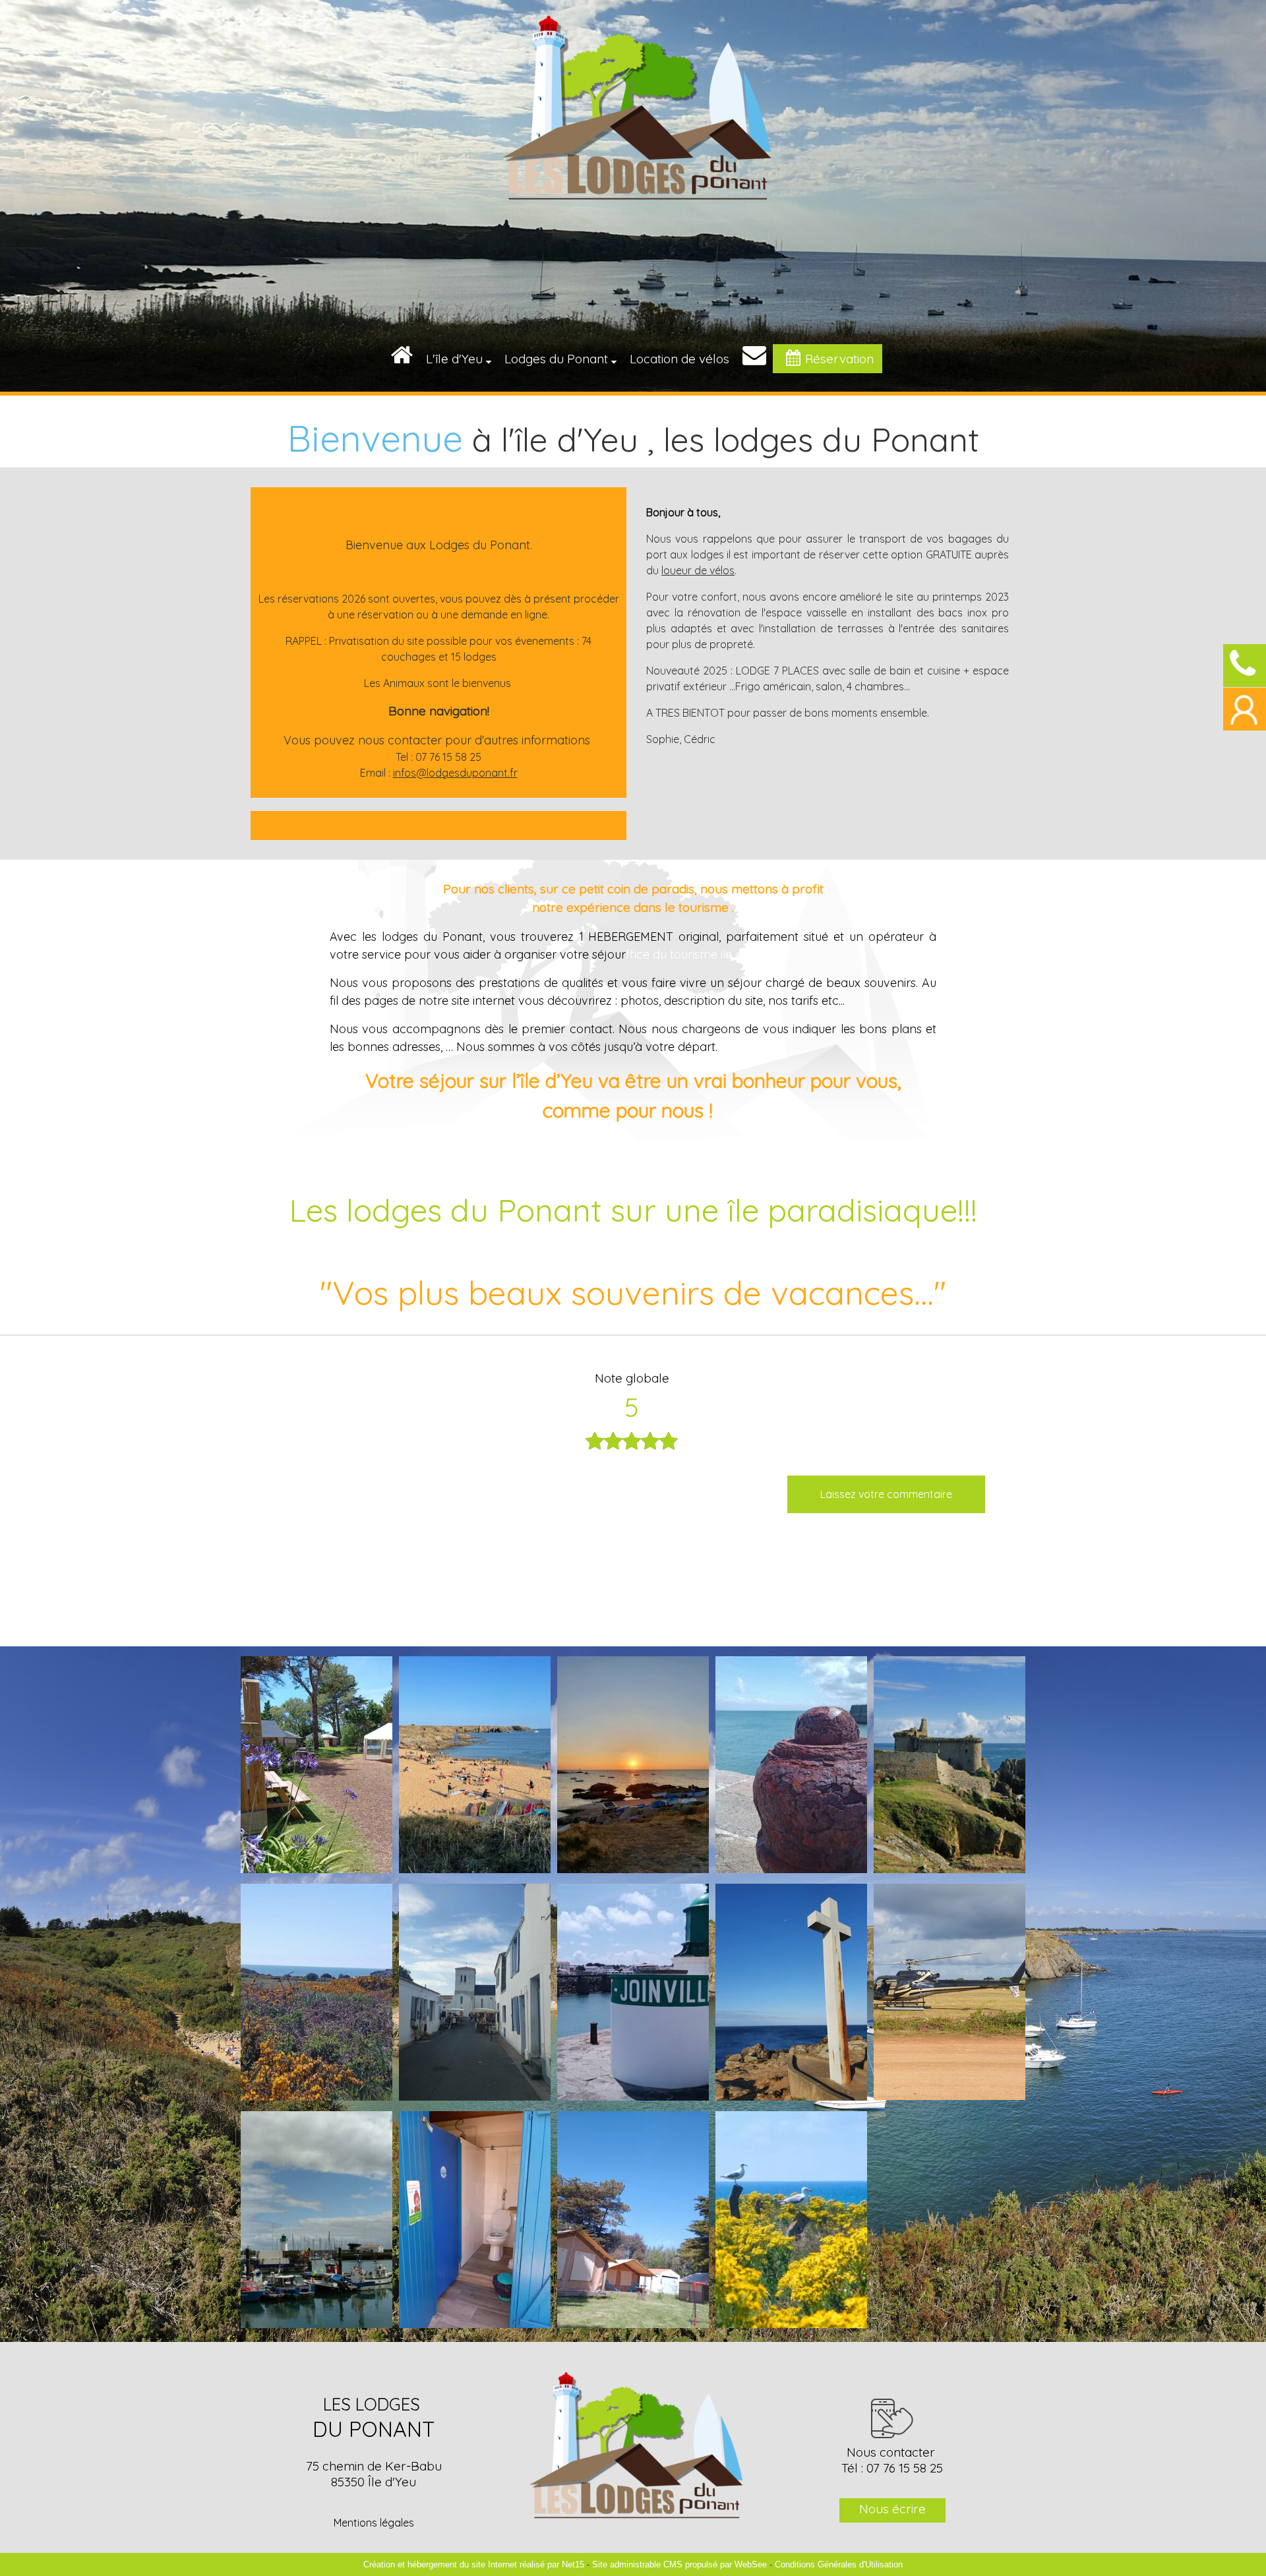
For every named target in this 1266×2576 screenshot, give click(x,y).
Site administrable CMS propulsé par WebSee (679, 2564)
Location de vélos (679, 359)
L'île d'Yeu (454, 359)
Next (740, 1443)
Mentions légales (374, 2523)
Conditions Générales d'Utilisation (839, 2564)
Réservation (839, 359)
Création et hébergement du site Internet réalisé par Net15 (474, 2564)
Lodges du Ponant (556, 359)
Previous (523, 1443)
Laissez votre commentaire (886, 1494)
